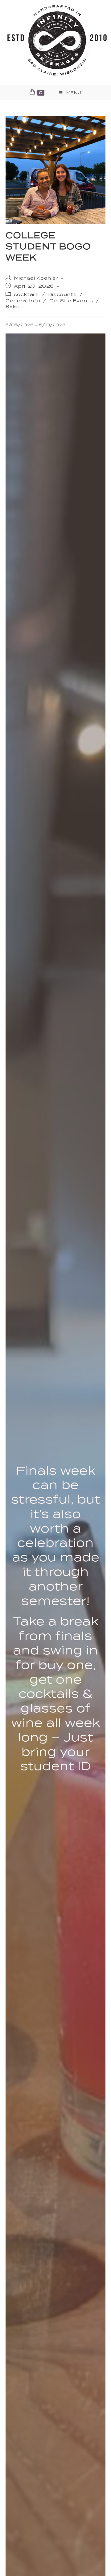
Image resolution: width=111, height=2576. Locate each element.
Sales (13, 307)
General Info (23, 301)
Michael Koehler (36, 278)
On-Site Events (71, 301)
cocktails (26, 295)
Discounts (62, 295)
